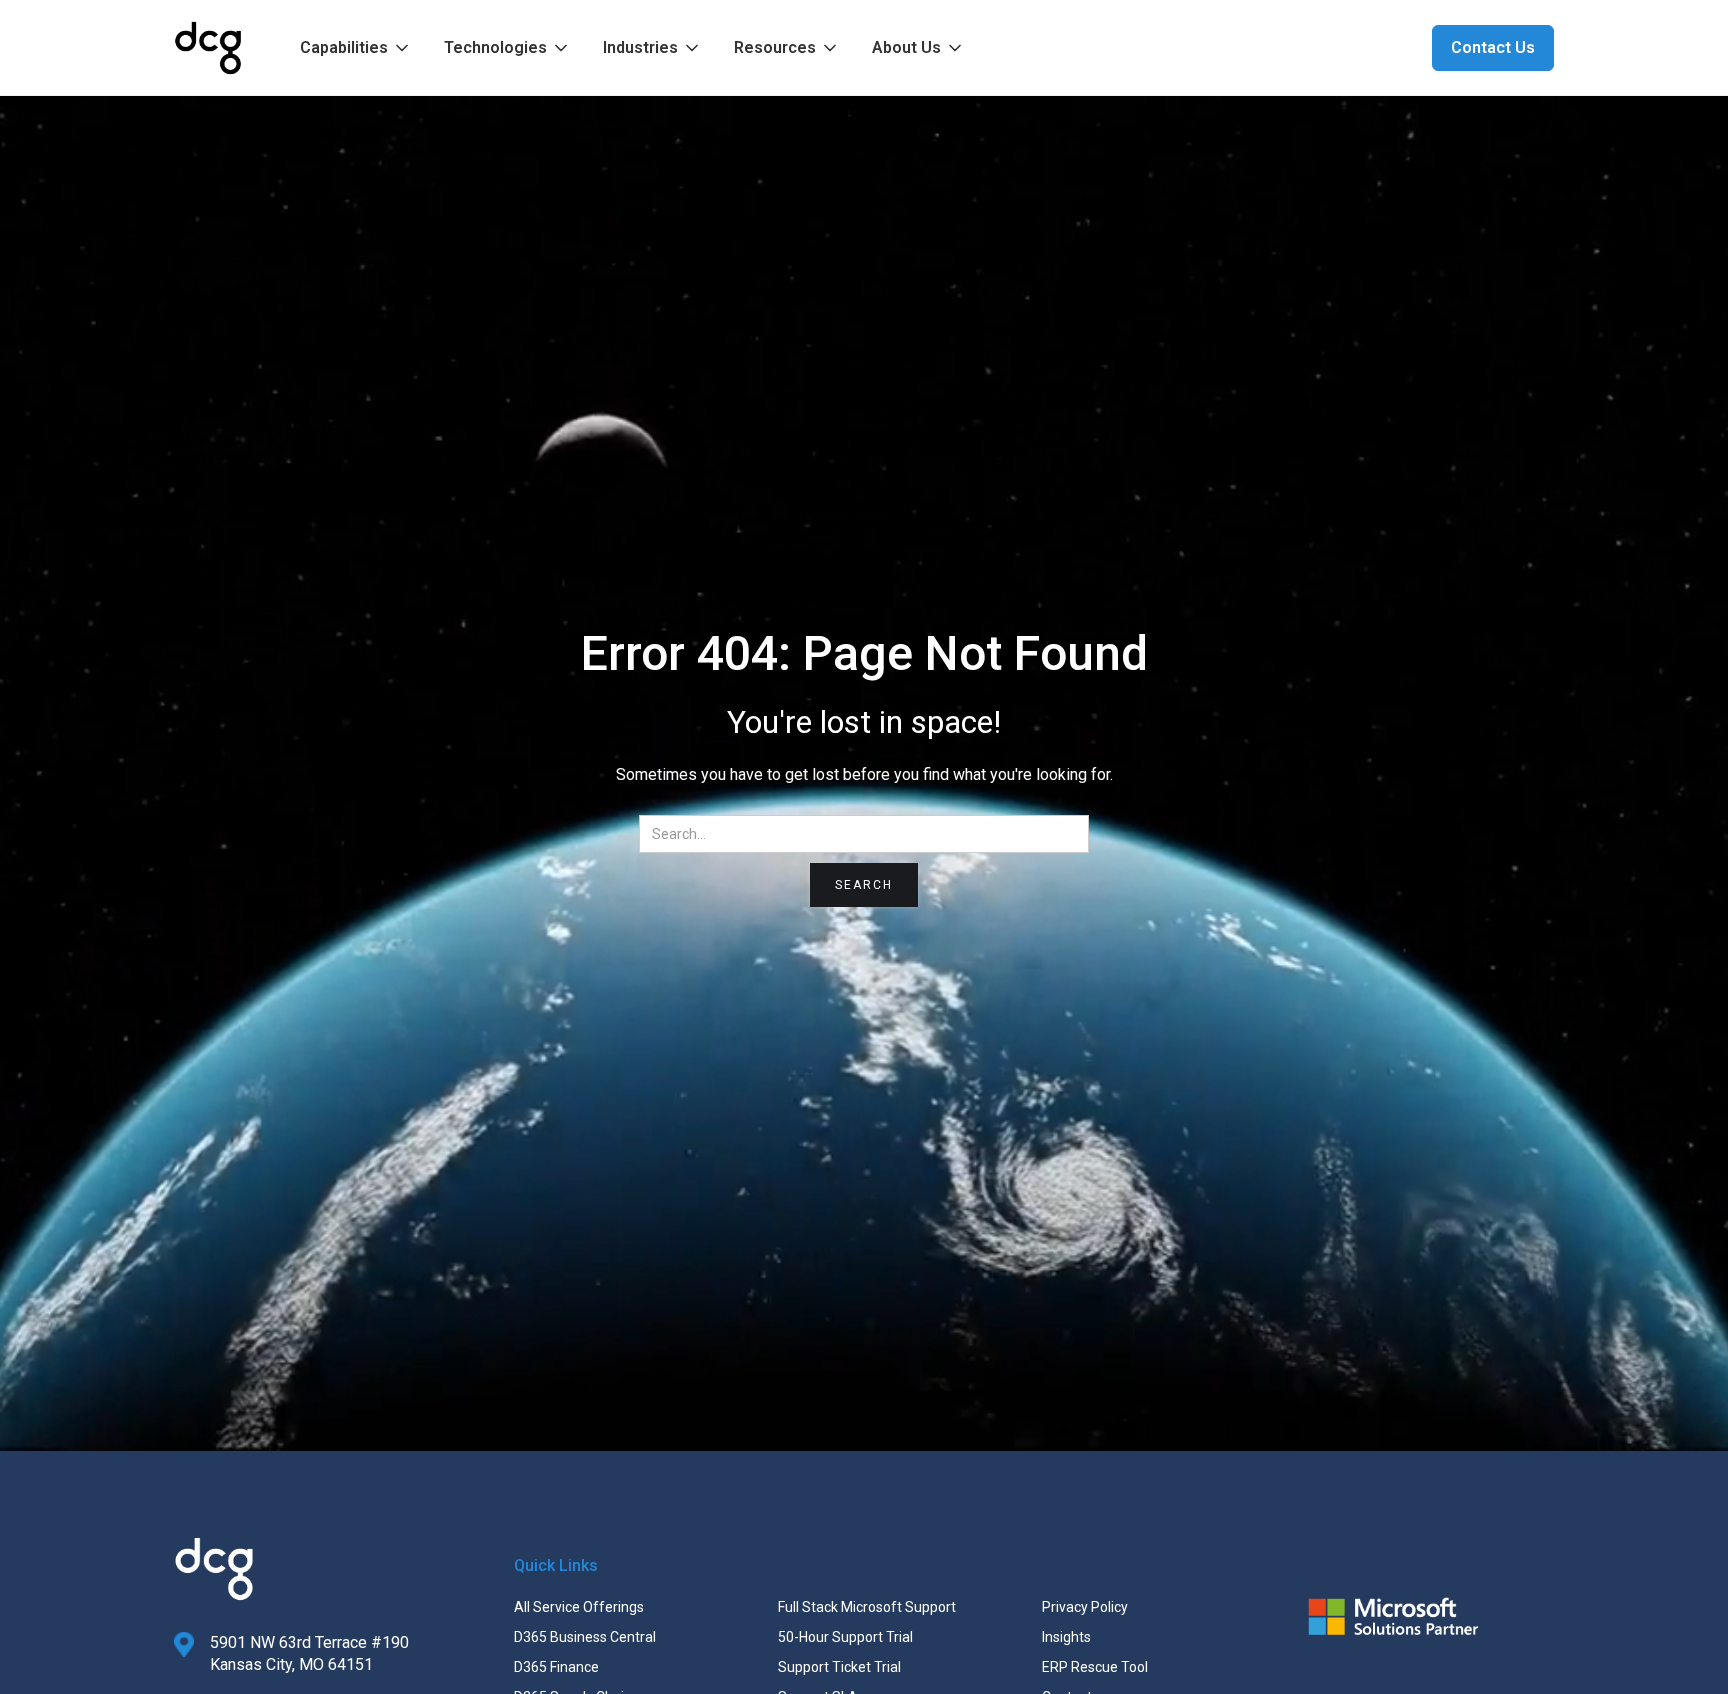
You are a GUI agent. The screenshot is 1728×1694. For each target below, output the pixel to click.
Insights (1066, 1637)
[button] (356, 48)
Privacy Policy (1085, 1607)
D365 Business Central (585, 1637)
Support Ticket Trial (839, 1667)
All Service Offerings (579, 1607)
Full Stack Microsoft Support (867, 1607)
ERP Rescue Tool (1095, 1667)
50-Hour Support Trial (845, 1637)
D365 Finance (556, 1667)
